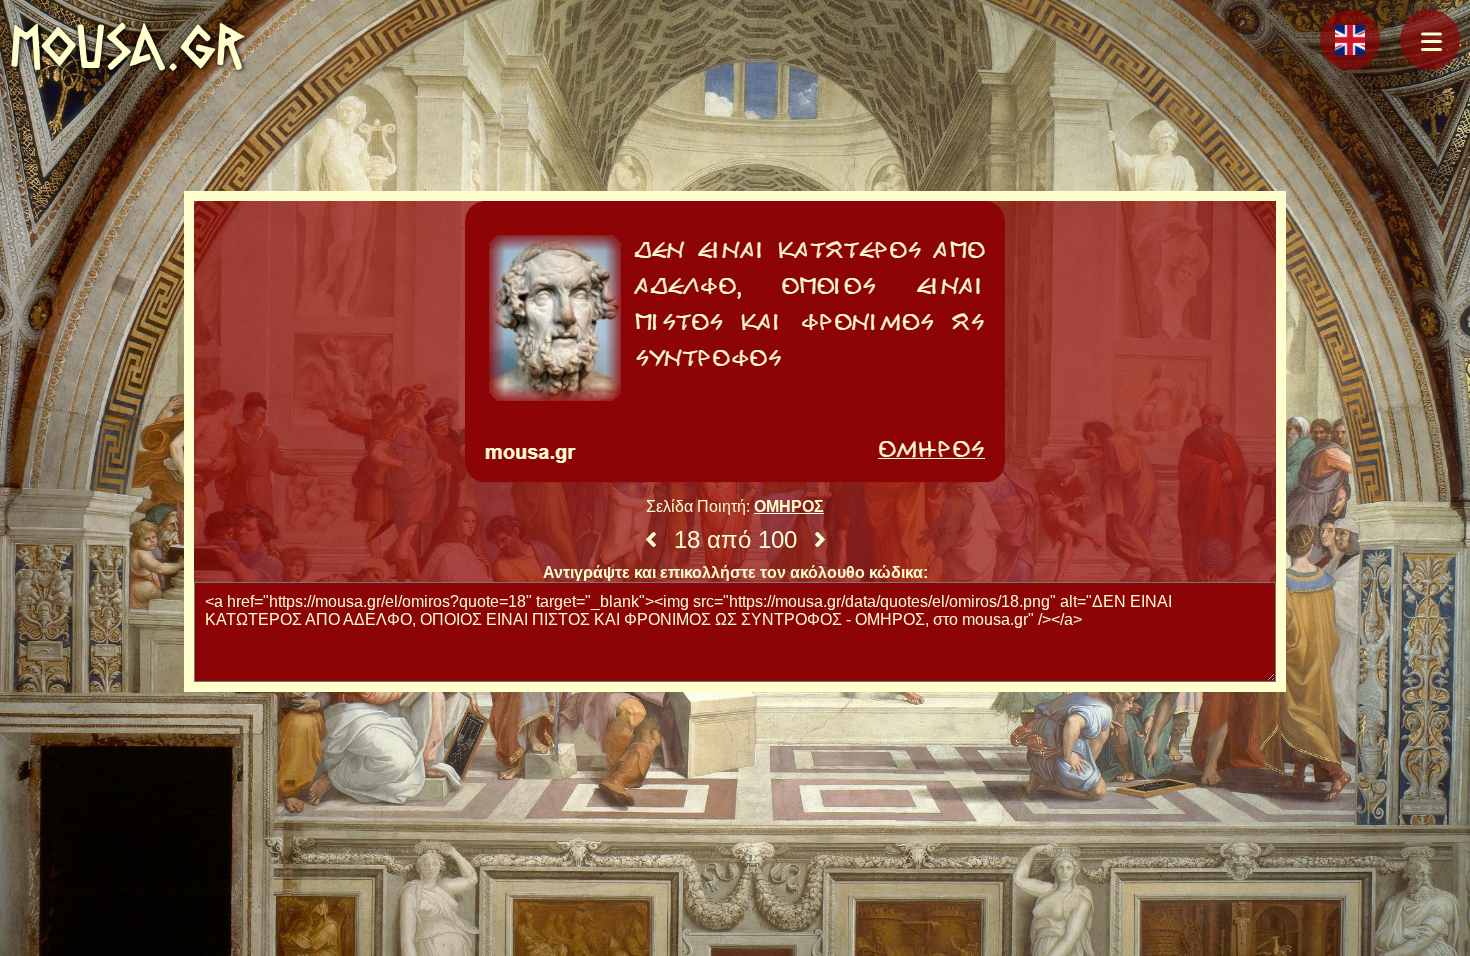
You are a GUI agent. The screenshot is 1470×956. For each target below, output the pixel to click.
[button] (1430, 40)
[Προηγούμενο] (651, 540)
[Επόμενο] (820, 540)
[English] (1350, 40)
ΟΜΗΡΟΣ (789, 506)
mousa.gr (127, 46)
